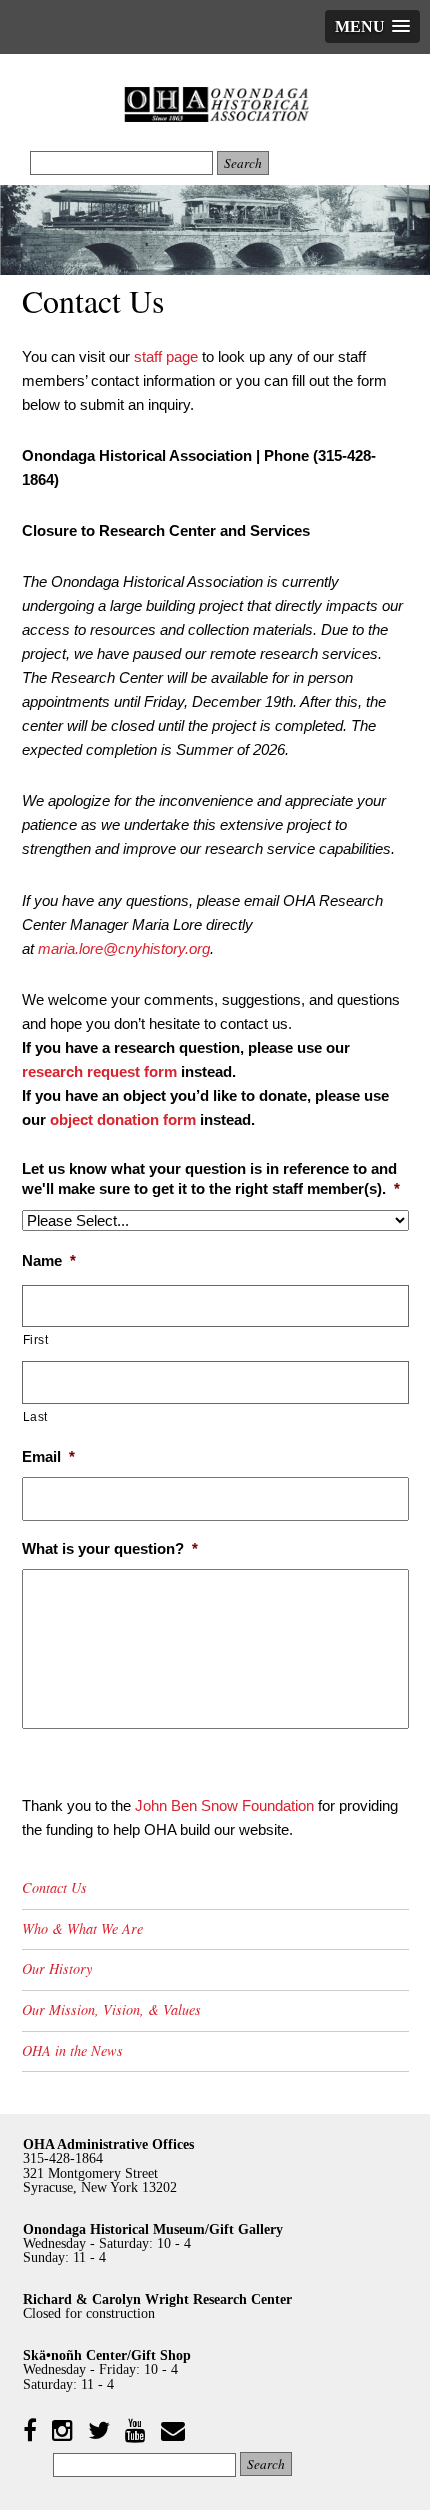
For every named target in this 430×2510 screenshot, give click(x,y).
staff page (166, 356)
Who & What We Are (82, 1928)
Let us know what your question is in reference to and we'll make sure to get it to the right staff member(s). (211, 1178)
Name (49, 1260)
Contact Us (54, 1887)
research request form (99, 1071)
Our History (57, 1968)
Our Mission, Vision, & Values (111, 2009)
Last (36, 1417)
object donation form (123, 1119)
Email (48, 1456)
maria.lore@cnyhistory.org (124, 948)
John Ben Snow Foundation (224, 1805)
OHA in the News (72, 2050)
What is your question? (110, 1548)
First (36, 1340)
